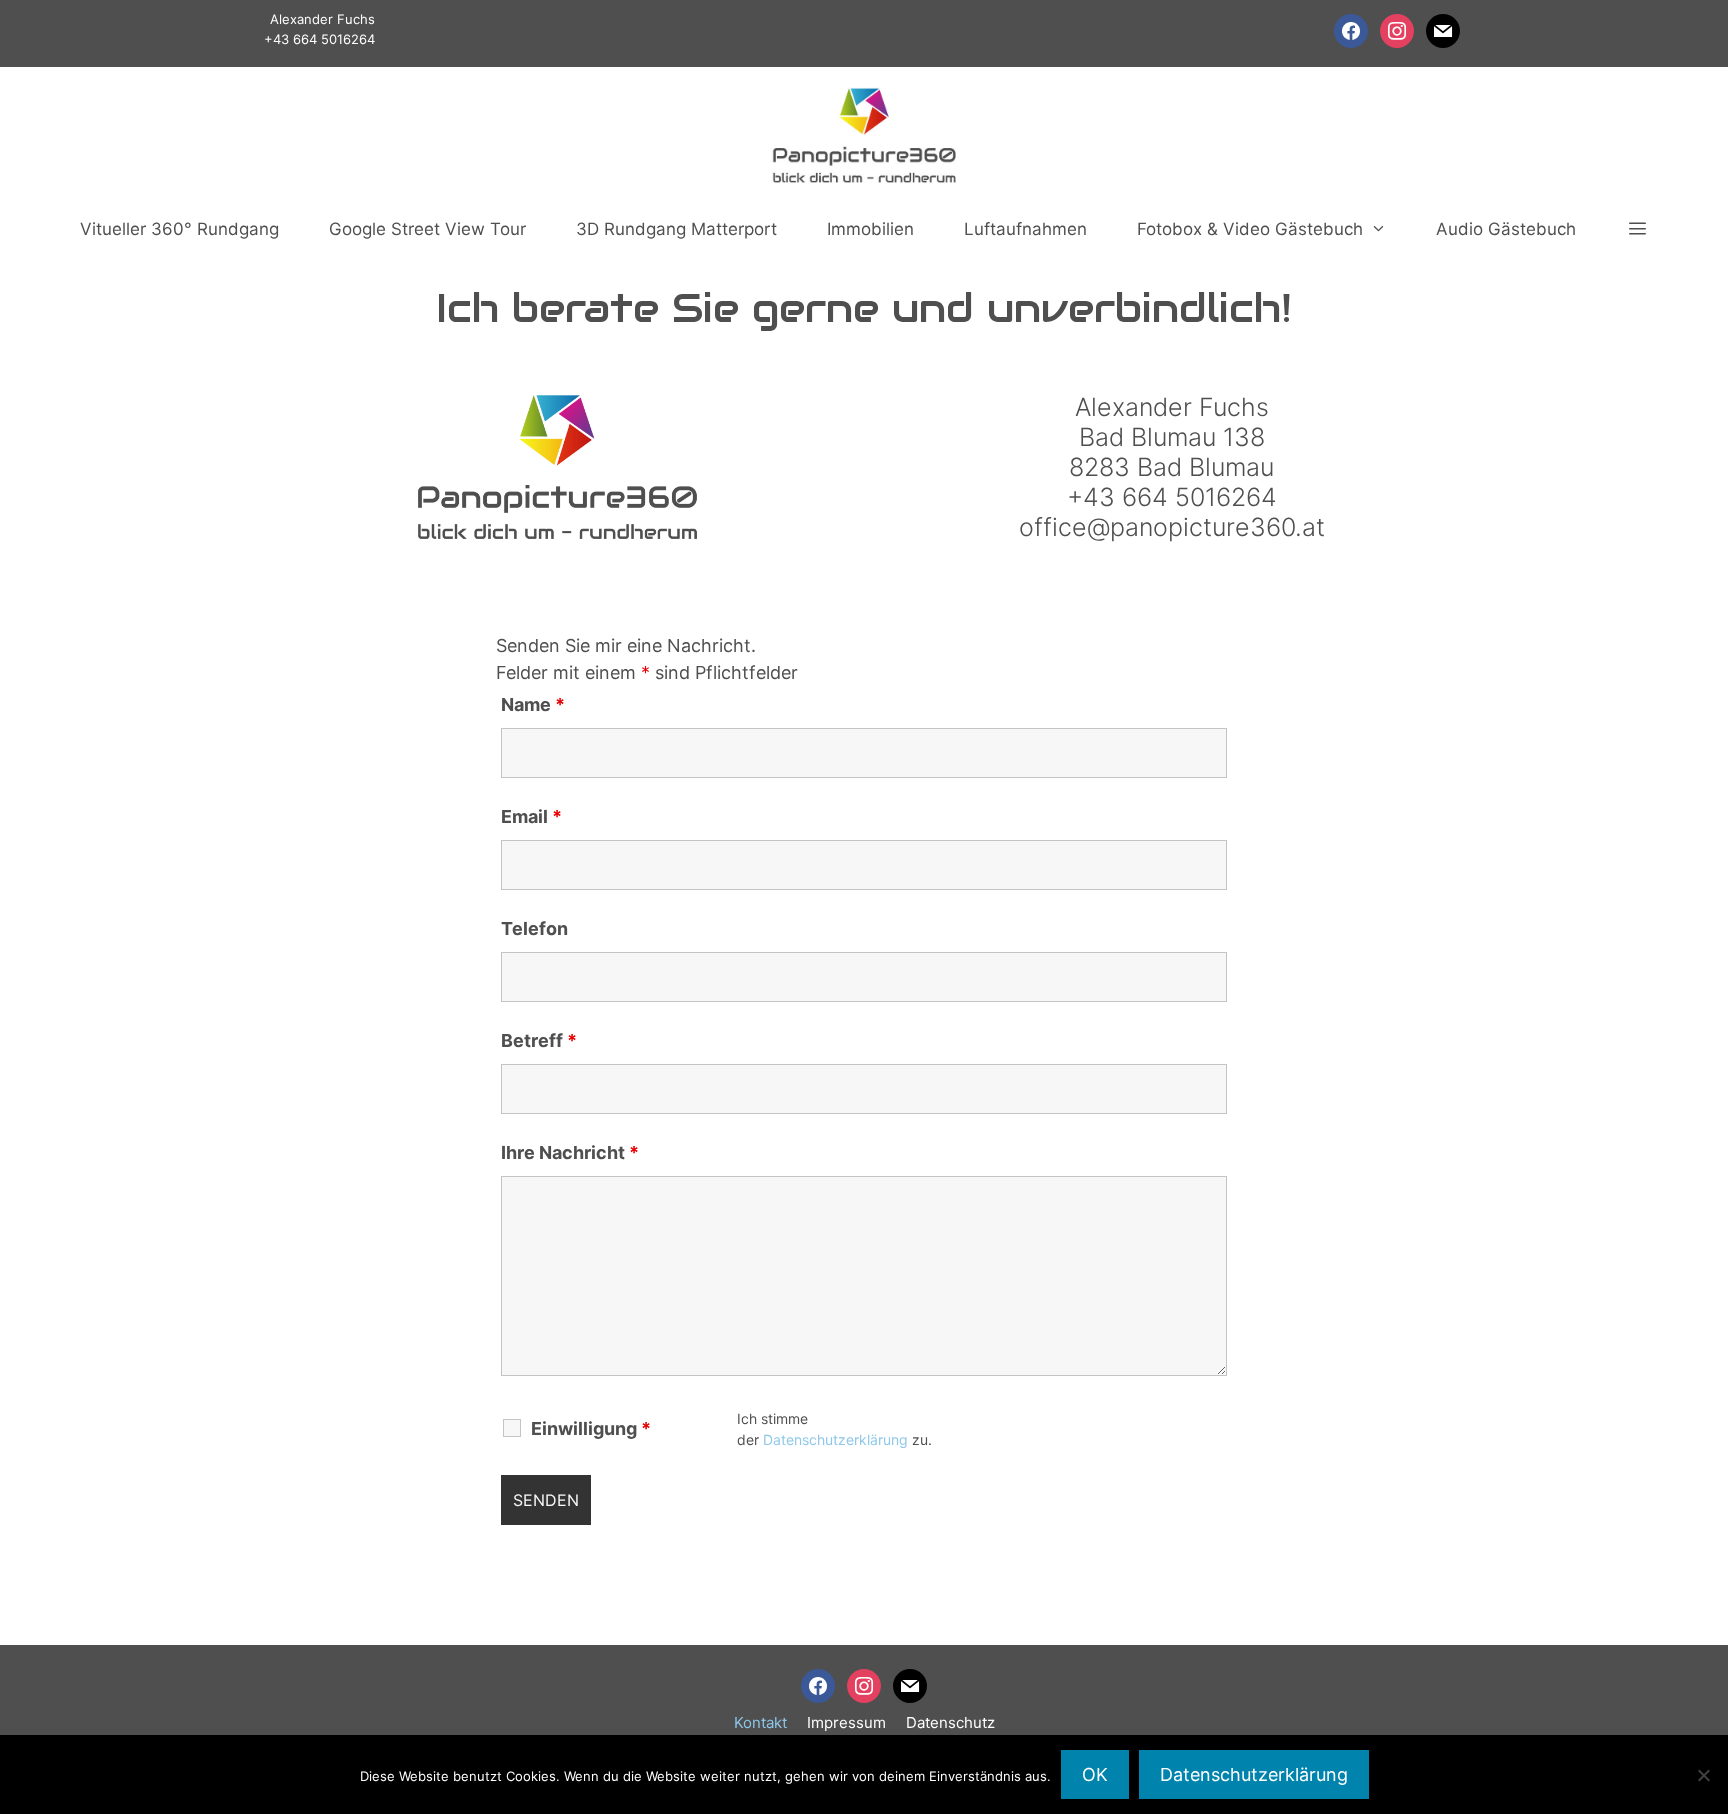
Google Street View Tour (427, 229)
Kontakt (760, 1722)
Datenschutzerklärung (835, 1439)
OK (1095, 1774)
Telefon (534, 928)
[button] (1637, 229)
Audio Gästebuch (1506, 229)
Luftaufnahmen (1025, 229)
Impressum (846, 1722)
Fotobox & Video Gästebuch (1250, 229)
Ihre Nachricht (570, 1152)
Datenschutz (950, 1722)
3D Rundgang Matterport (676, 229)
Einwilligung (591, 1429)
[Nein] (1703, 1775)
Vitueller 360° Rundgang (179, 229)
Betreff (539, 1040)
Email (531, 816)
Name (533, 704)
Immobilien (870, 229)
